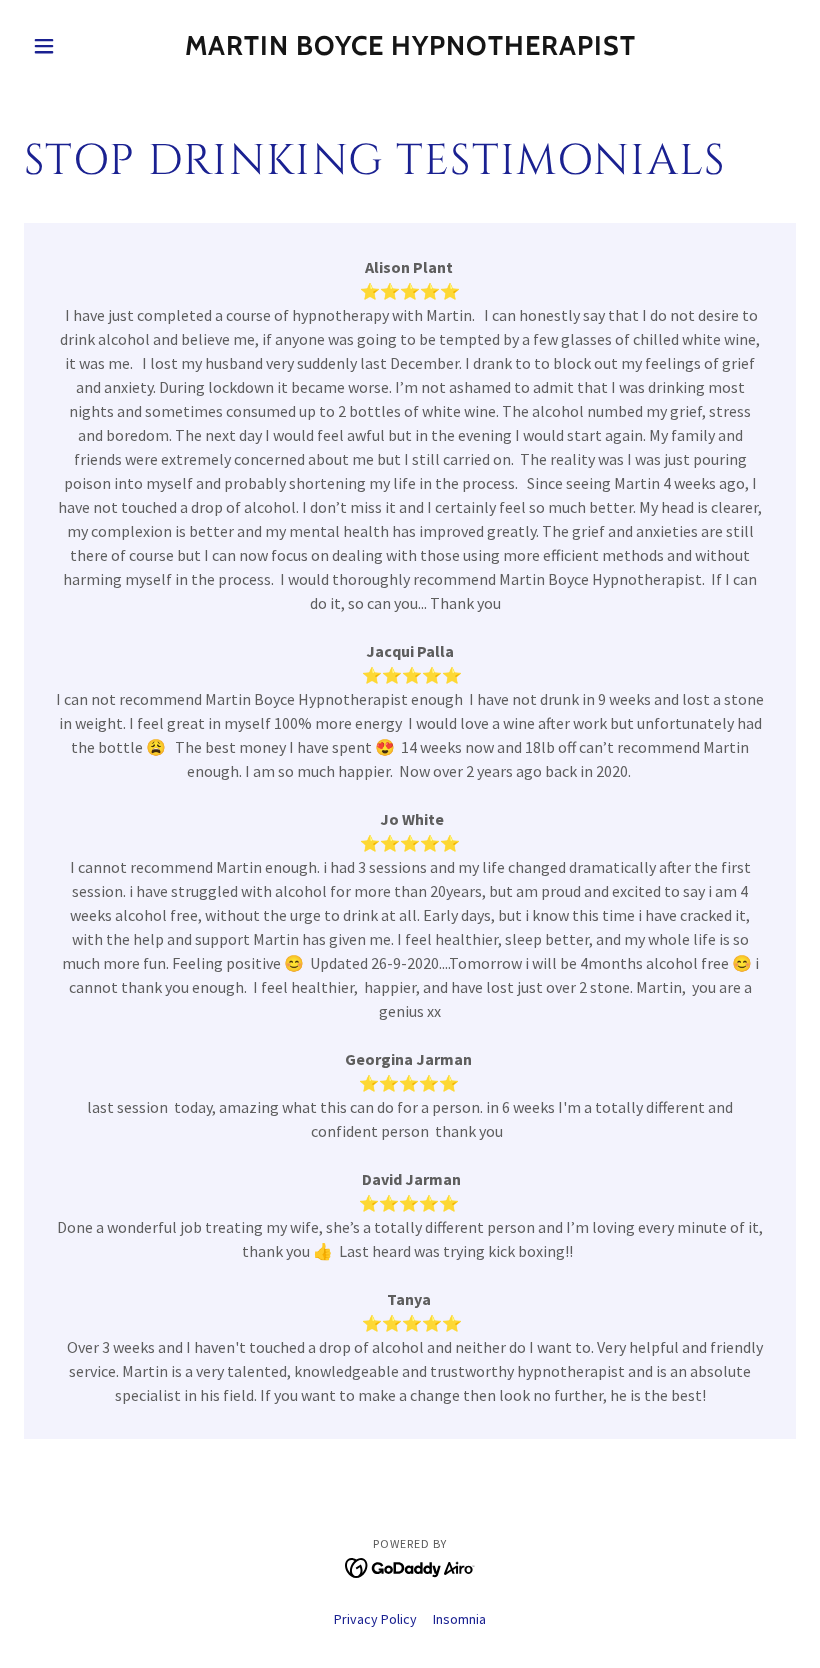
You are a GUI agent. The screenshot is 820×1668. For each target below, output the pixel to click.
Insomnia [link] (459, 1619)
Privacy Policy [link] (375, 1619)
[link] (410, 50)
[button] (82, 46)
